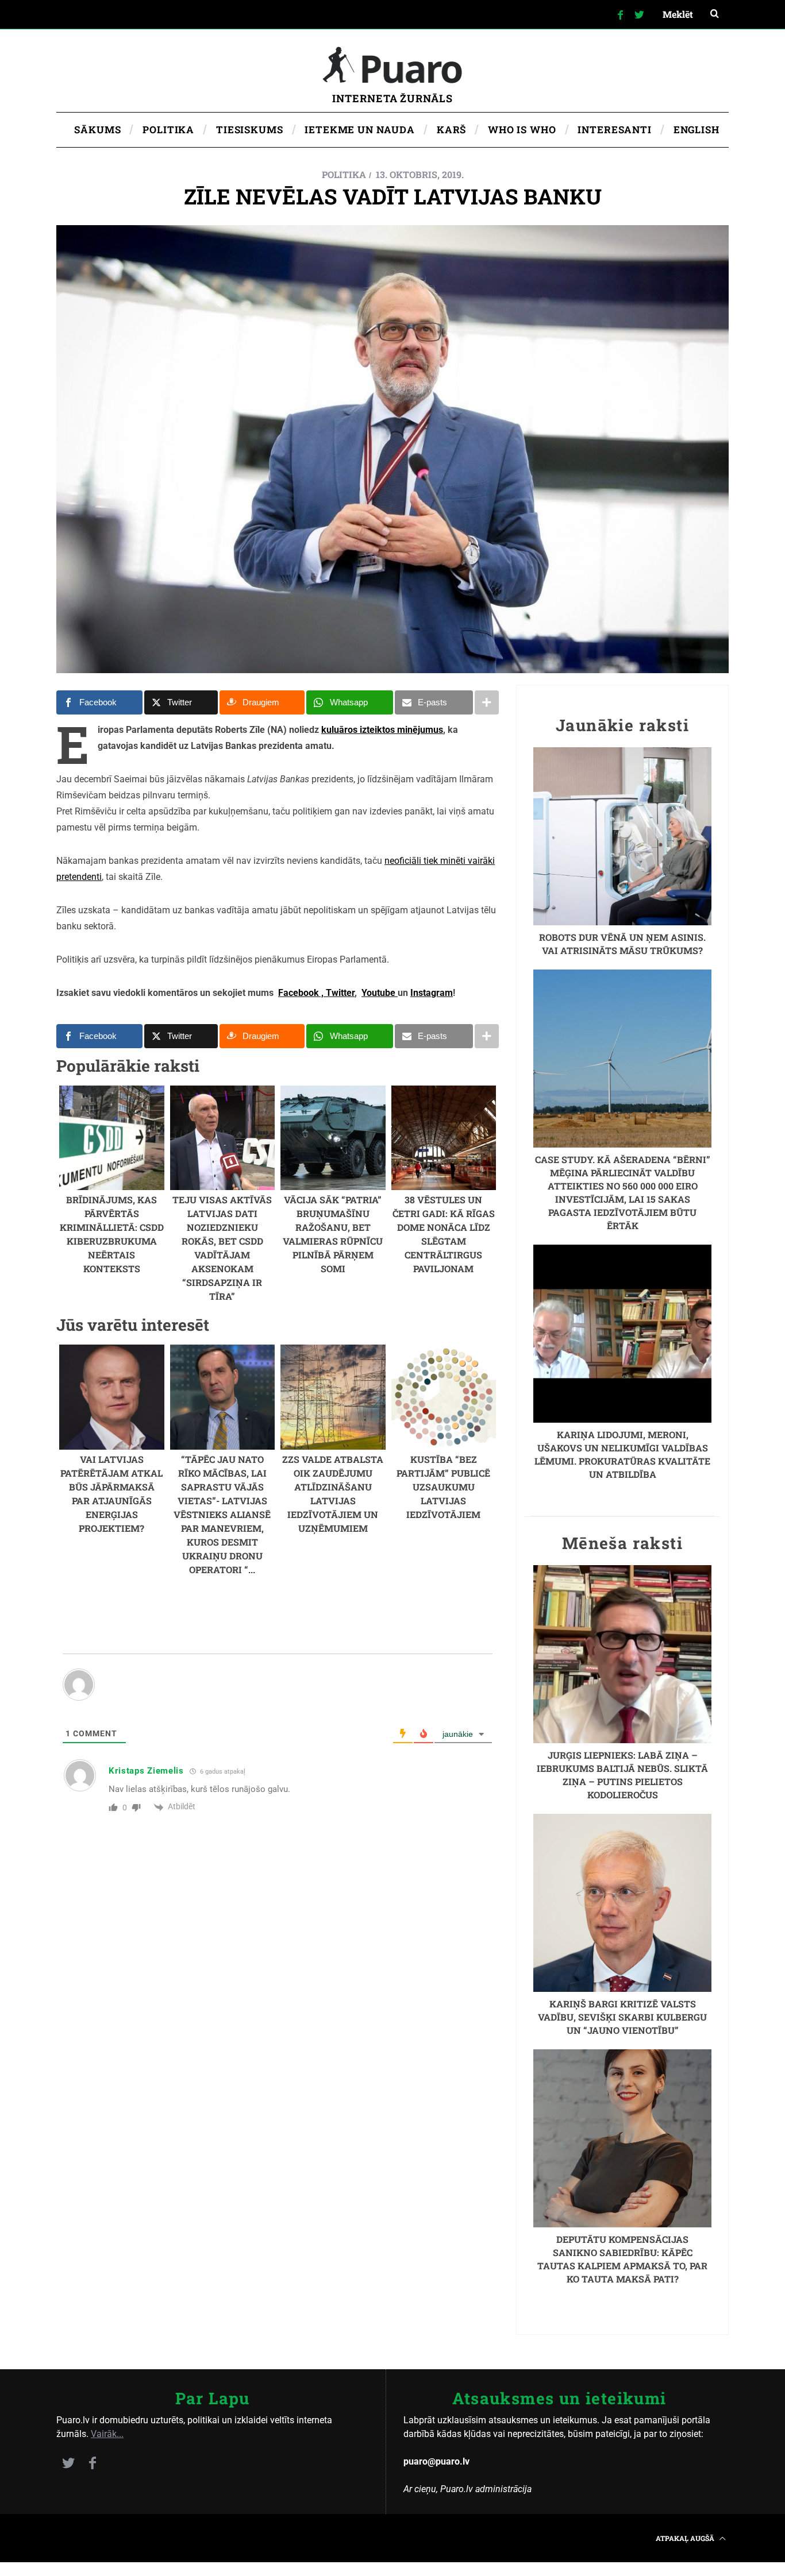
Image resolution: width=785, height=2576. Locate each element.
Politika (344, 174)
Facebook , (301, 993)
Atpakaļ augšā (686, 2538)
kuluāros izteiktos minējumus (382, 730)
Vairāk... (107, 2434)
